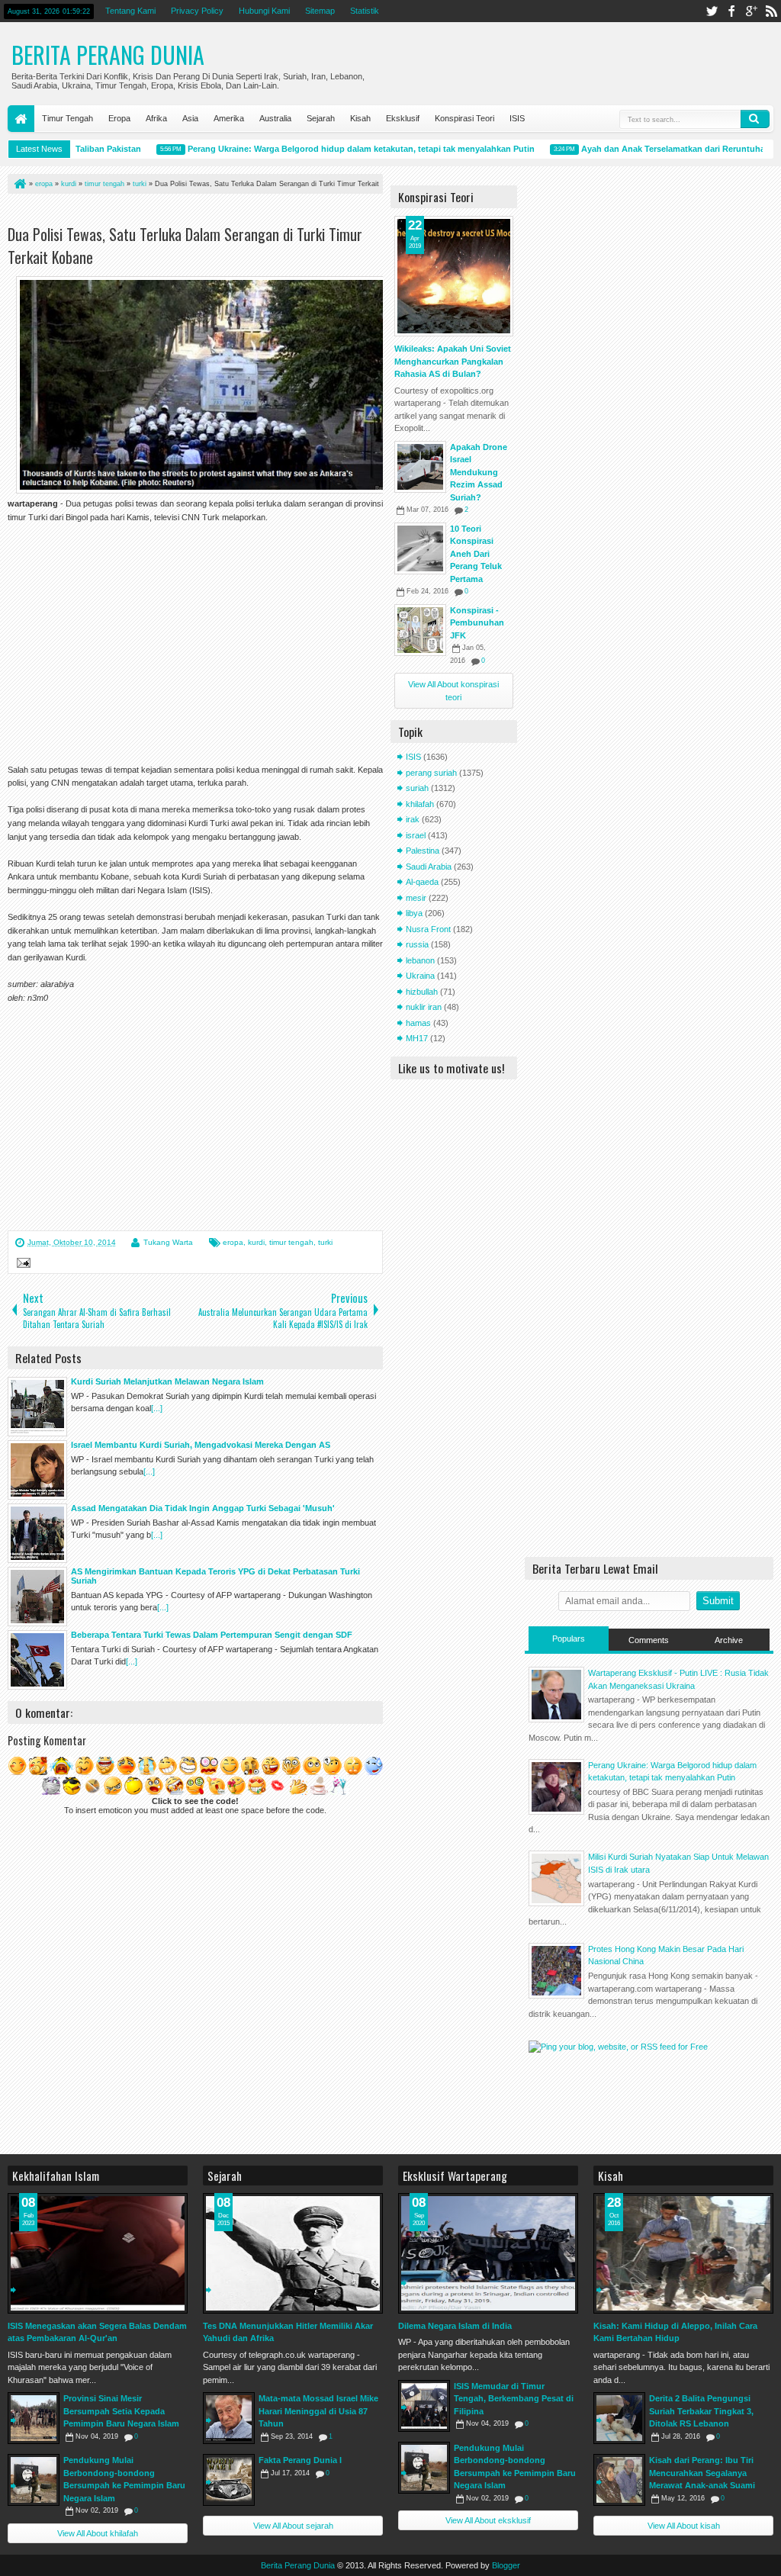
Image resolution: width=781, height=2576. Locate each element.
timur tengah (291, 1242)
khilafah (420, 804)
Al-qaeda (422, 882)
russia (417, 944)
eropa (233, 1242)
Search (755, 119)
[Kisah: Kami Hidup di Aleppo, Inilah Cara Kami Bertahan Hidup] (683, 2253)
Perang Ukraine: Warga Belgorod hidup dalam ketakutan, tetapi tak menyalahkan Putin (338, 149)
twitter (712, 11)
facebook (731, 11)
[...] (157, 1408)
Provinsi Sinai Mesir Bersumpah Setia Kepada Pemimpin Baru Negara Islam (121, 2411)
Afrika (156, 118)
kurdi (256, 1242)
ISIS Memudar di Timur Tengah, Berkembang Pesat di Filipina (514, 2399)
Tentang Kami (130, 11)
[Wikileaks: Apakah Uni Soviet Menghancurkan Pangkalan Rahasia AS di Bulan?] (454, 276)
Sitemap (320, 11)
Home (21, 119)
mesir (416, 898)
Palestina (423, 851)
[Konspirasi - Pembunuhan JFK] (420, 630)
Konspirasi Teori (464, 118)
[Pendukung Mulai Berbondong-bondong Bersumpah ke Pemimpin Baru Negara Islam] (34, 2480)
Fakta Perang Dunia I (300, 2460)
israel (416, 835)
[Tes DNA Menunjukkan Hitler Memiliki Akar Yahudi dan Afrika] (293, 2253)
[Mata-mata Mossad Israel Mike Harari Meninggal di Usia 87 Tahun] (229, 2418)
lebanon (420, 960)
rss (771, 11)
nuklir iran (424, 1007)
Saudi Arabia (429, 867)
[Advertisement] (186, 212)
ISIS (517, 118)
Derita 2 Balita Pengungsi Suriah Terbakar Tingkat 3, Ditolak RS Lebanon (701, 2411)
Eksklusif (403, 118)
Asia (190, 118)
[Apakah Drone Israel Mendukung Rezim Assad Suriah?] (420, 467)
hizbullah (422, 992)
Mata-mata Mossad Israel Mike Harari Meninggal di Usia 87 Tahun (318, 2411)
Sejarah (321, 118)
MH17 (417, 1038)
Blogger (506, 2565)
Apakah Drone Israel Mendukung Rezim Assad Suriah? (479, 472)
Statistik (365, 11)
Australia (275, 118)
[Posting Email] (21, 1265)
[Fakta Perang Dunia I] (229, 2480)
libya (414, 913)
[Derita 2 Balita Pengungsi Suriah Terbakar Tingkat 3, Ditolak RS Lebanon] (619, 2418)
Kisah (360, 118)
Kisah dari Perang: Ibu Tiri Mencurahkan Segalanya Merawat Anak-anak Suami (702, 2473)
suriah (417, 788)
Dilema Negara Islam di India (455, 2326)
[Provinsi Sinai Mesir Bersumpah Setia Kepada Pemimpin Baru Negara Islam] (34, 2418)
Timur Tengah (67, 118)
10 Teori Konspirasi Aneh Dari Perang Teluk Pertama (476, 554)
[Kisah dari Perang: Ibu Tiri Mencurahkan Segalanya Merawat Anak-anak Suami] (619, 2480)
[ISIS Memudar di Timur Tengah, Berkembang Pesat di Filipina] (424, 2406)
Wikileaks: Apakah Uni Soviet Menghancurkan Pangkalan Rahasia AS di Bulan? (453, 361)
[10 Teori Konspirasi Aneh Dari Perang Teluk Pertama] (420, 548)
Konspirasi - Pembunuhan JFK (477, 623)
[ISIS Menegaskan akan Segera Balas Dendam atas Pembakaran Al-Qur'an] (98, 2253)
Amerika (229, 118)
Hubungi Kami (264, 11)
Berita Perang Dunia (108, 55)
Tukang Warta (168, 1242)
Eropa (119, 118)
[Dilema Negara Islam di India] (488, 2253)
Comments (649, 1640)
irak (413, 819)
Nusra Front (428, 929)
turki (325, 1242)
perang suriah (431, 773)
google (751, 11)
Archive (729, 1640)
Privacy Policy (197, 11)
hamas (418, 1023)
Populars (569, 1639)
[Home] (19, 184)
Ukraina (420, 976)
